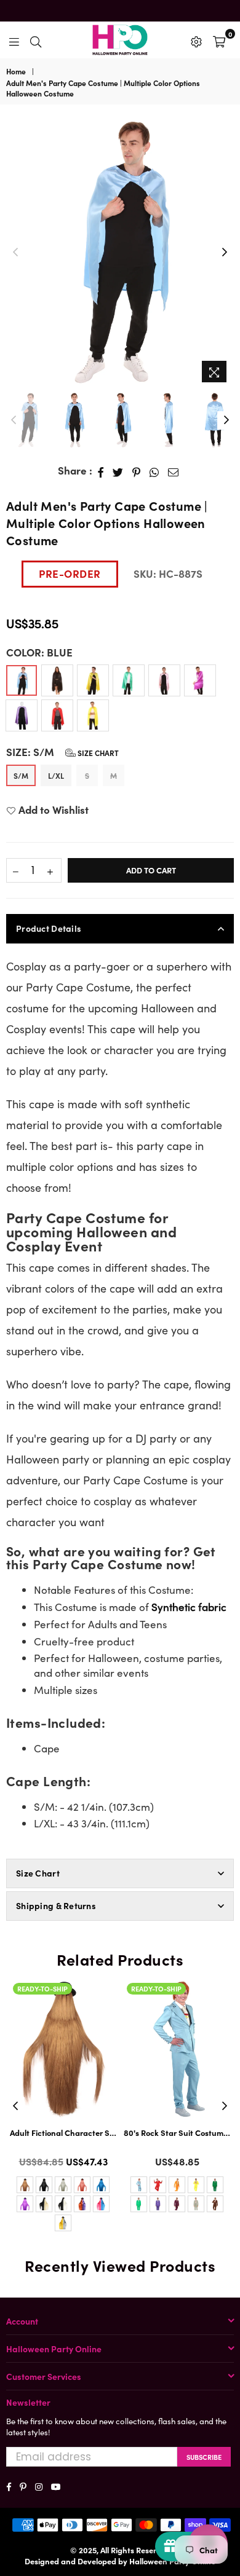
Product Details (49, 928)
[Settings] (196, 40)
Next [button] (225, 253)
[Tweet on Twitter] (118, 471)
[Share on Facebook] (101, 471)
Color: (39, 652)
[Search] (36, 40)
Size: (62, 752)
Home (16, 71)
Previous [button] (15, 253)
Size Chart (97, 753)
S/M (21, 775)
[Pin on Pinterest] (137, 471)
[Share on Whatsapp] (154, 471)
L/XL (56, 775)
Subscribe (204, 2457)
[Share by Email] (174, 471)
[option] (120, 253)
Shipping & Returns (56, 1905)
